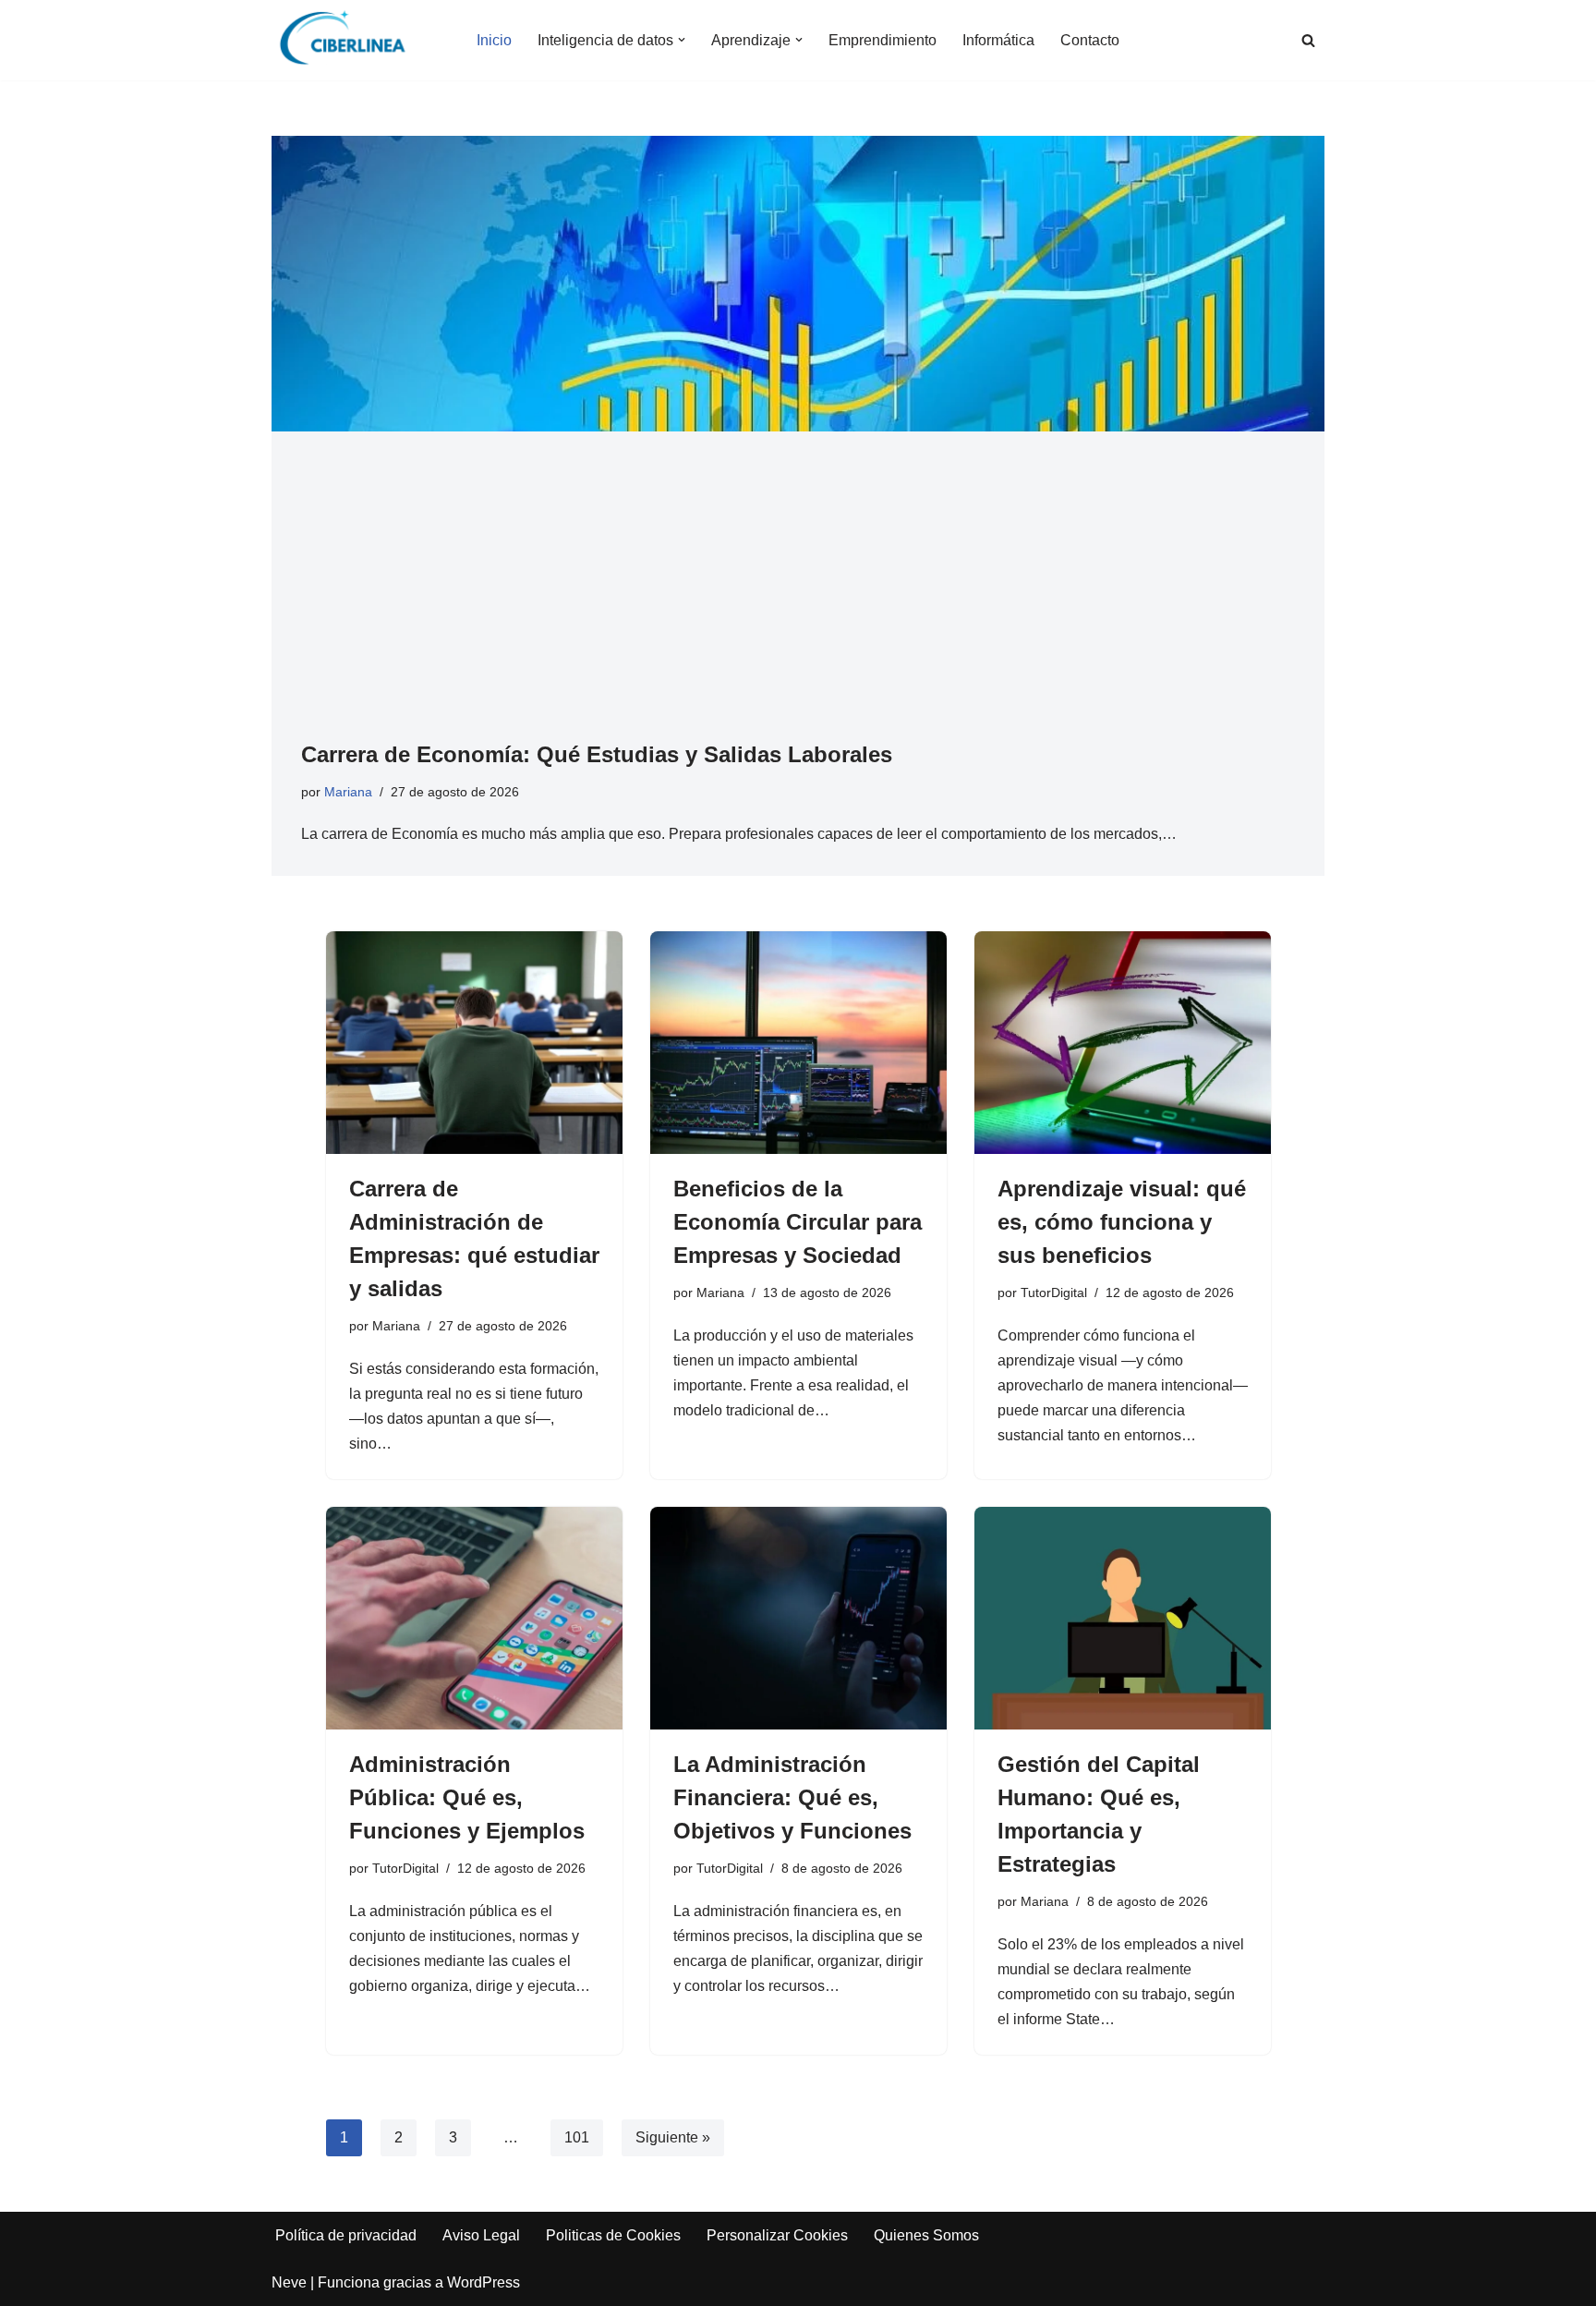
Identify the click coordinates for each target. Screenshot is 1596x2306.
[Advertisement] (798, 600)
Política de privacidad (346, 2235)
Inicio (494, 40)
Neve (289, 2282)
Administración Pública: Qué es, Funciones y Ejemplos (467, 1797)
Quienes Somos (926, 2235)
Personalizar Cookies (777, 2235)
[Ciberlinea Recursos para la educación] (351, 40)
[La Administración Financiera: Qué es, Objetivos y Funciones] (798, 1618)
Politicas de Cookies (613, 2235)
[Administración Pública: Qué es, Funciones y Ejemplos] (474, 1618)
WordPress (484, 2282)
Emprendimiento (883, 40)
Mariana (348, 792)
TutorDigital (1054, 1293)
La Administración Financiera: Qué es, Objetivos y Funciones (792, 1797)
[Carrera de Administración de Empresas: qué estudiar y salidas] (474, 1043)
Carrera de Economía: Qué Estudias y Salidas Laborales (597, 754)
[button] (682, 40)
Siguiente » (673, 2137)
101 (577, 2137)
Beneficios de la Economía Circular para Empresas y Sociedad (798, 1222)
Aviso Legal (481, 2235)
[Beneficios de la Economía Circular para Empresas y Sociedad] (798, 1043)
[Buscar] (1308, 40)
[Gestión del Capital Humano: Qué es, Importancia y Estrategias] (1123, 1618)
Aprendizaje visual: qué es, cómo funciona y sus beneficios (1122, 1222)
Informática (998, 40)
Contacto (1090, 40)
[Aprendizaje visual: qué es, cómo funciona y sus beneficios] (1123, 1043)
